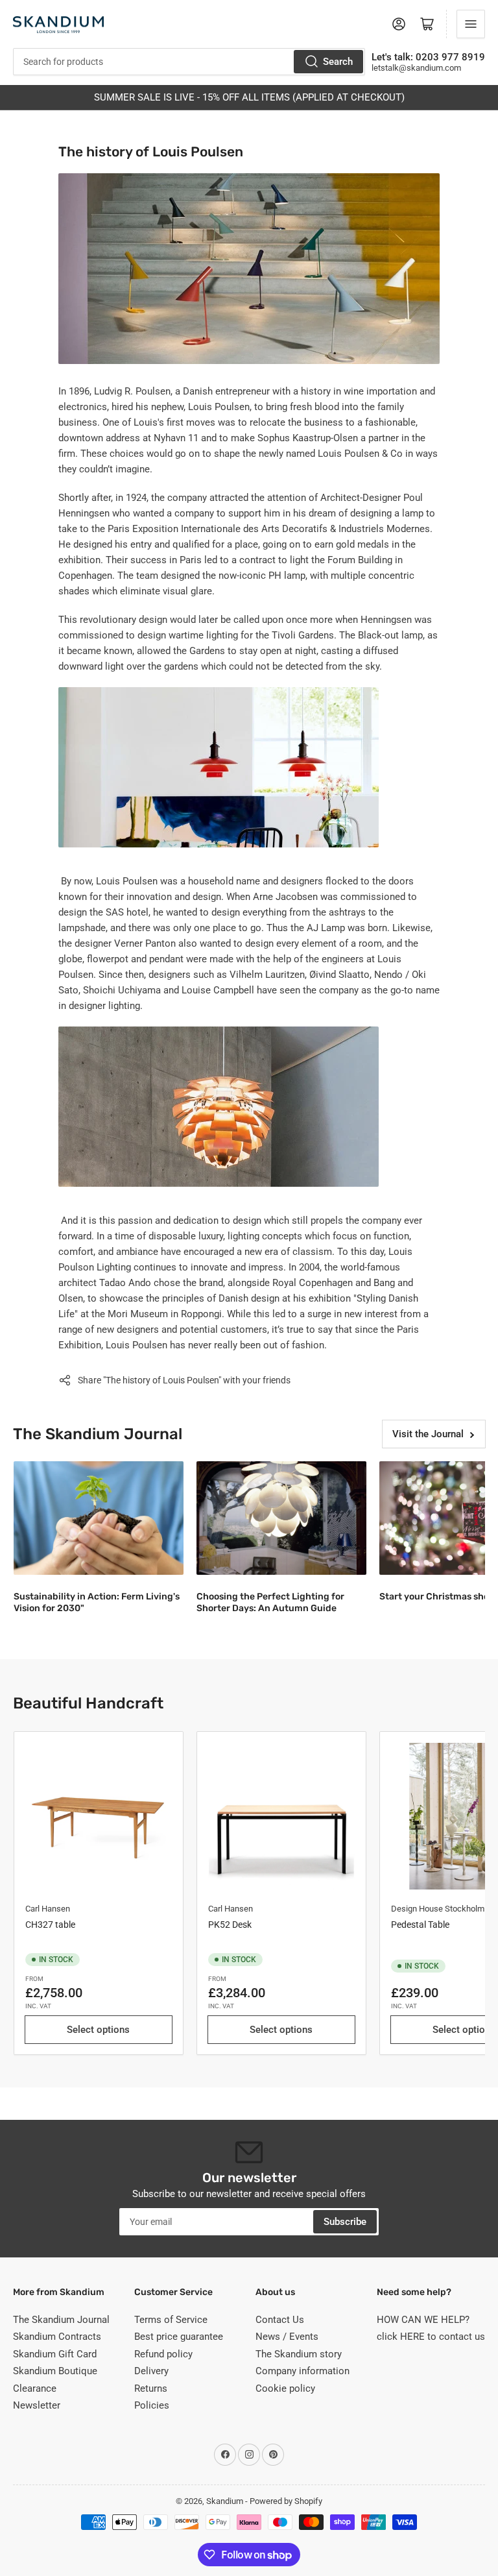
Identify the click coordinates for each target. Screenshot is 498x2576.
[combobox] (189, 62)
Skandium (225, 2501)
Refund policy (163, 2354)
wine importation (380, 391)
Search (338, 62)
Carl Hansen (48, 1909)
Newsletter (37, 2405)
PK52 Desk (230, 1925)
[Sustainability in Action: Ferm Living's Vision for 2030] (99, 1518)
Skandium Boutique (55, 2371)
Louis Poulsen (219, 407)
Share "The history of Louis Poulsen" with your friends (184, 1380)
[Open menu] (471, 24)
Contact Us (280, 2320)
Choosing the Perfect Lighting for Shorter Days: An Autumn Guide (270, 1602)
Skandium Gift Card (55, 2354)
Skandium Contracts (57, 2337)
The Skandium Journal (61, 2320)
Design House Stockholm (438, 1909)
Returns (151, 2388)
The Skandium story (299, 2354)
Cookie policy (285, 2388)
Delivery (151, 2371)
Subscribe (345, 2222)
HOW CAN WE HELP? (423, 2320)
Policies (152, 2405)
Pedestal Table (420, 1925)
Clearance (35, 2388)
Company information (302, 2371)
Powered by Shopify (286, 2501)
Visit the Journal (428, 1434)
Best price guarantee (179, 2337)
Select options (98, 2030)
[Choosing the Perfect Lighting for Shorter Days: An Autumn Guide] (281, 1518)
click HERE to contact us (431, 2337)
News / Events (287, 2337)
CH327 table (50, 1925)
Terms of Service (171, 2320)
